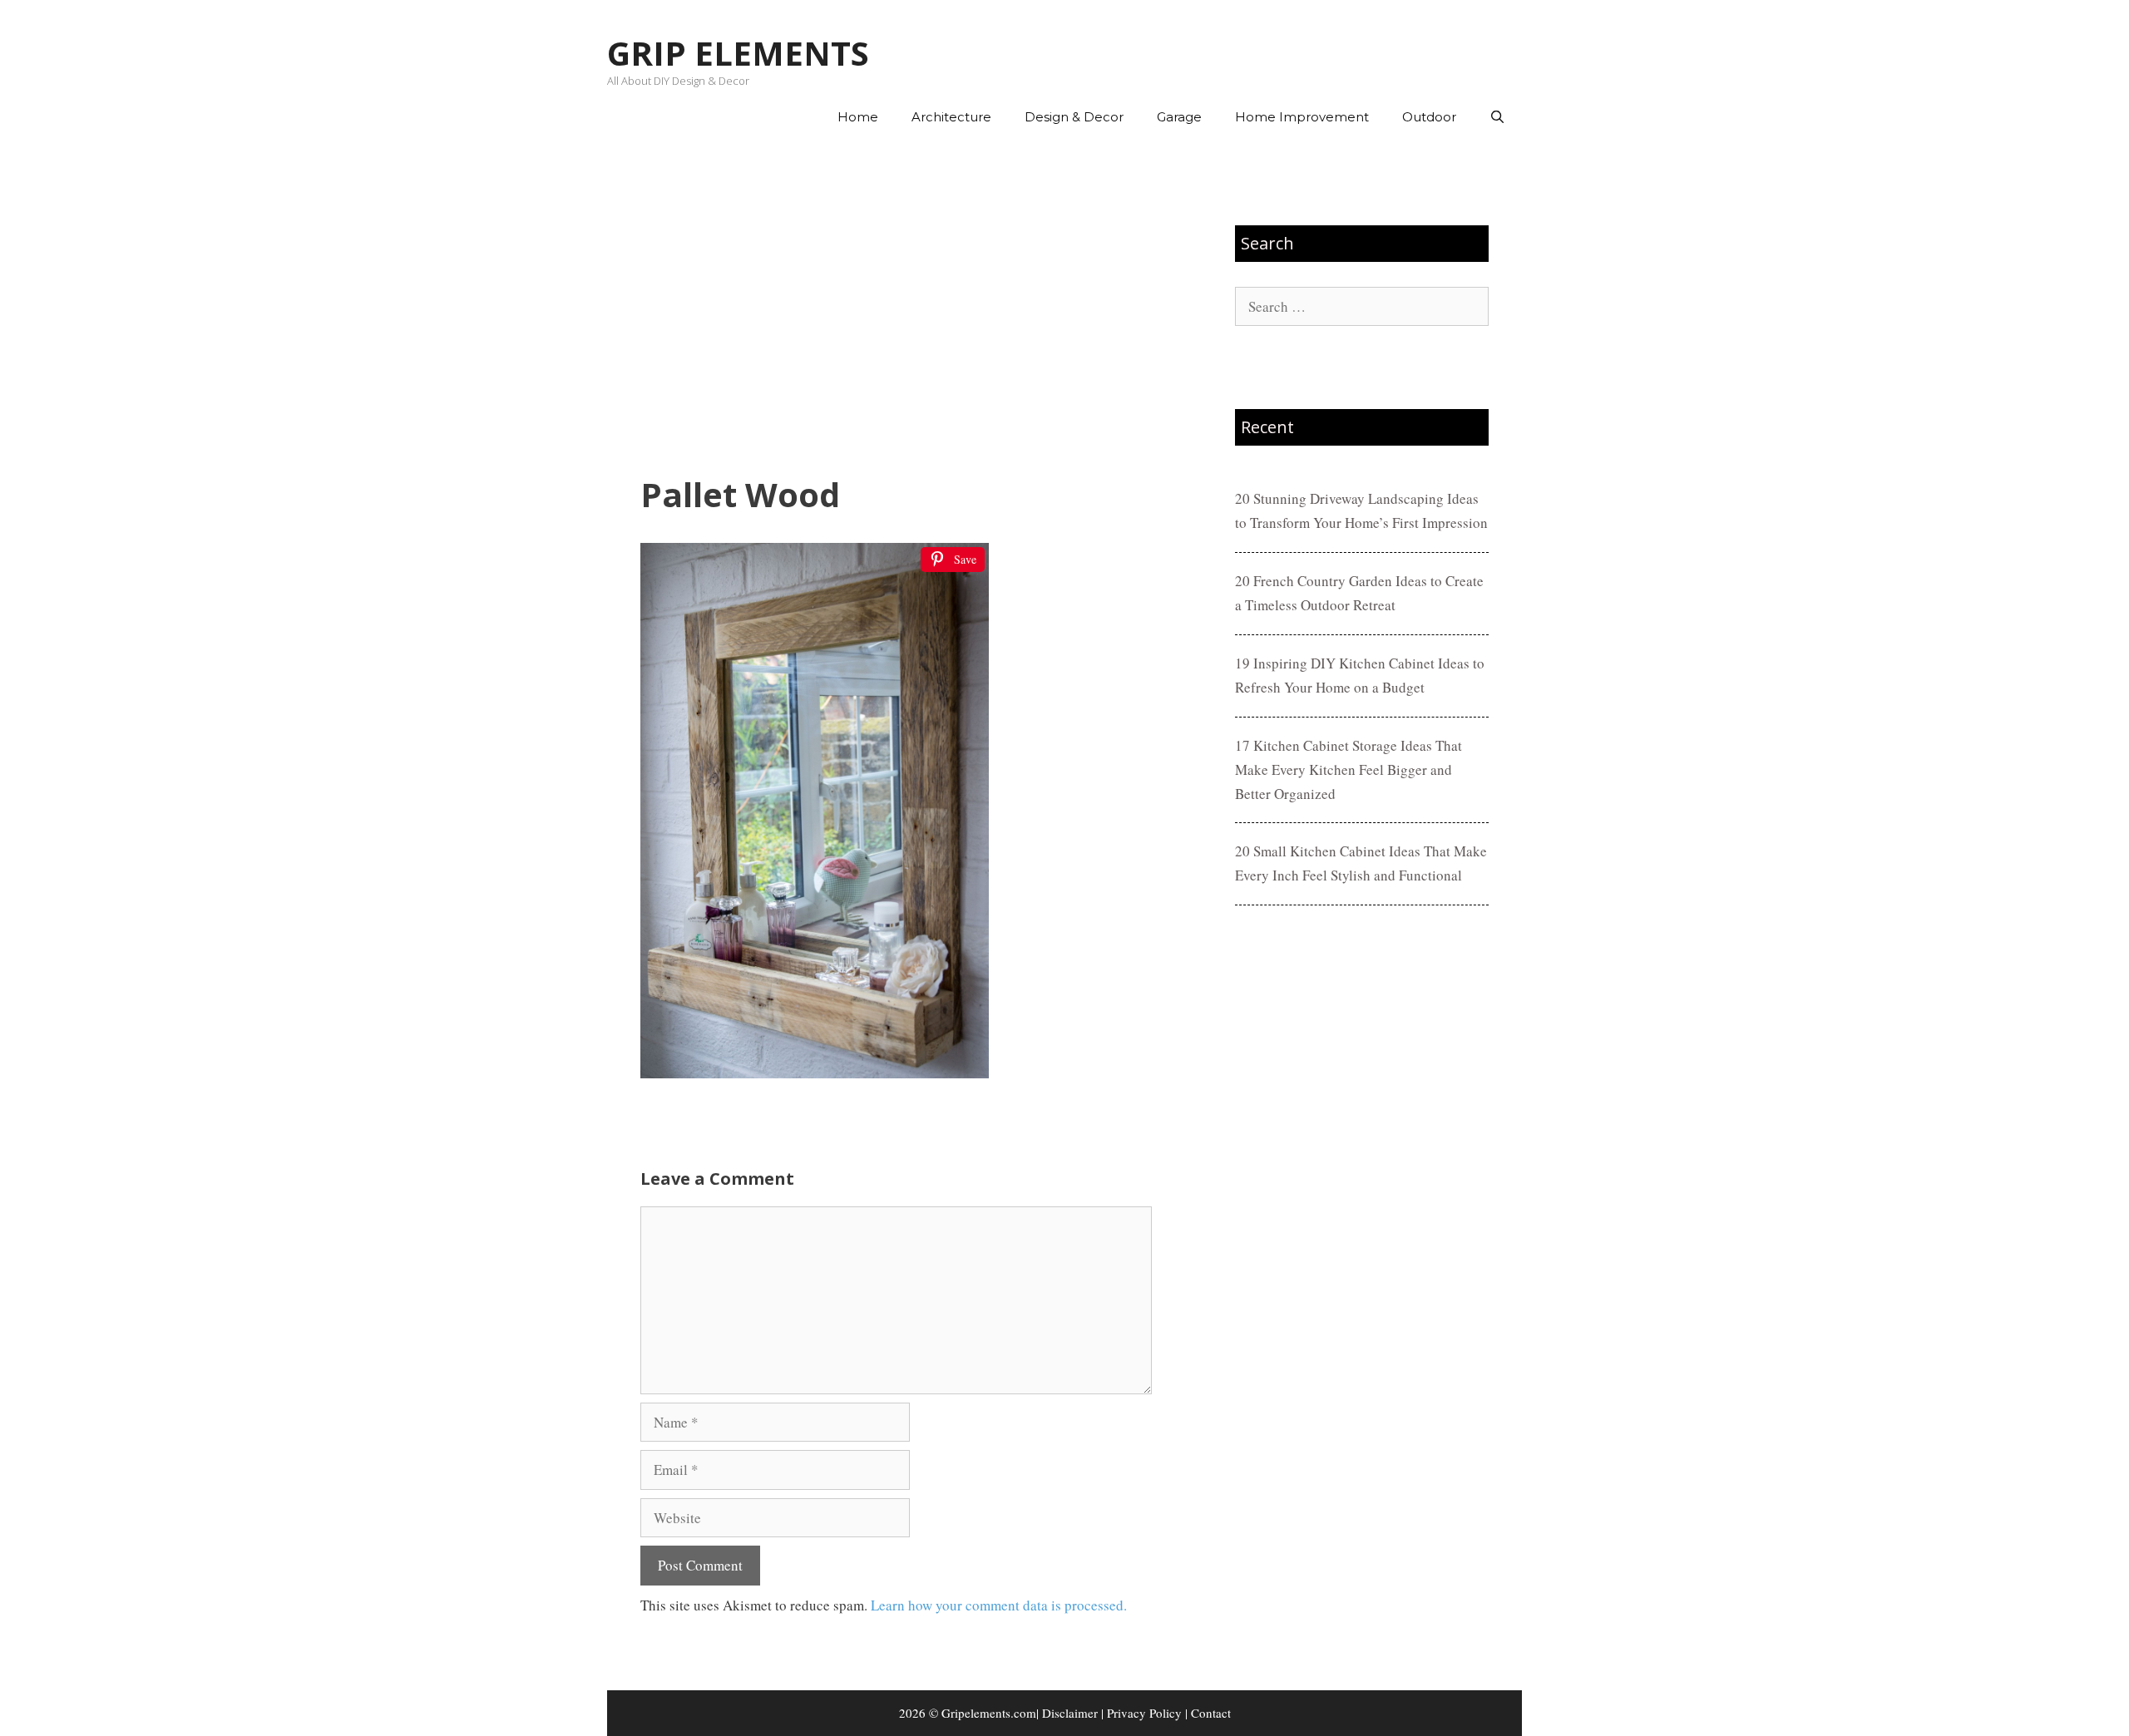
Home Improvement (1302, 117)
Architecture (951, 117)
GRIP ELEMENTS (738, 53)
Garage (1179, 117)
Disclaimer (1070, 1713)
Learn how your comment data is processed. (999, 1605)
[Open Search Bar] (1497, 117)
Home (858, 117)
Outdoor (1429, 117)
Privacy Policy (1144, 1713)
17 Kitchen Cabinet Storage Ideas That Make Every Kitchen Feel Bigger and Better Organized (1349, 769)
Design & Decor (1074, 117)
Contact (1211, 1713)
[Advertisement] (896, 308)
